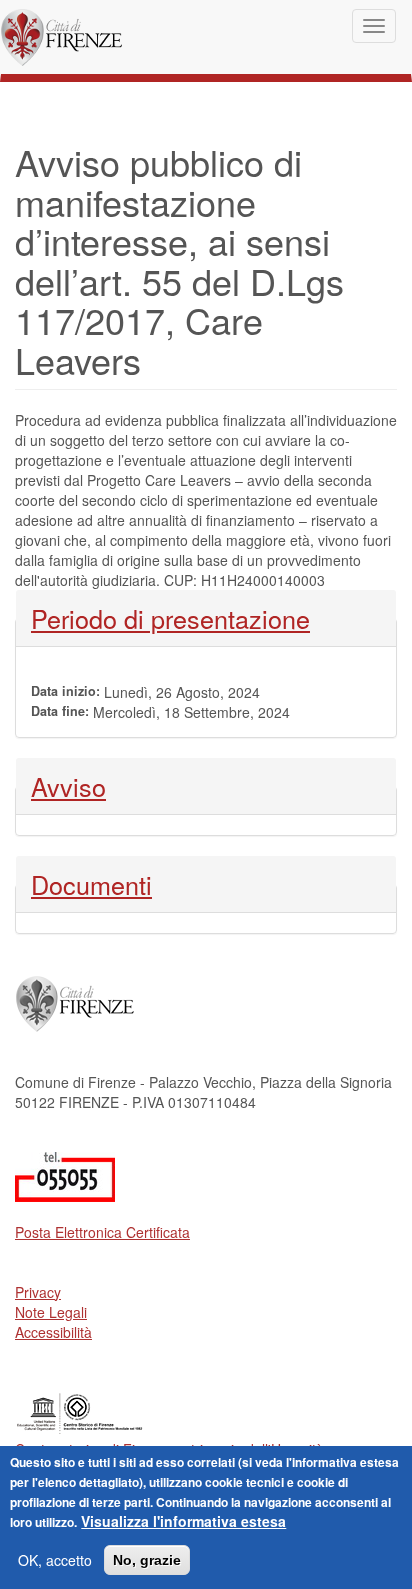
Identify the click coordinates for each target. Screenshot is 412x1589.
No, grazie (147, 1560)
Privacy (38, 1292)
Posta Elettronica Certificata (102, 1232)
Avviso (84, 786)
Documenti (91, 884)
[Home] (61, 37)
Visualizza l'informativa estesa (183, 1521)
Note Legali (51, 1312)
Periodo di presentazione (170, 618)
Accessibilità (53, 1332)
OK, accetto (55, 1560)
